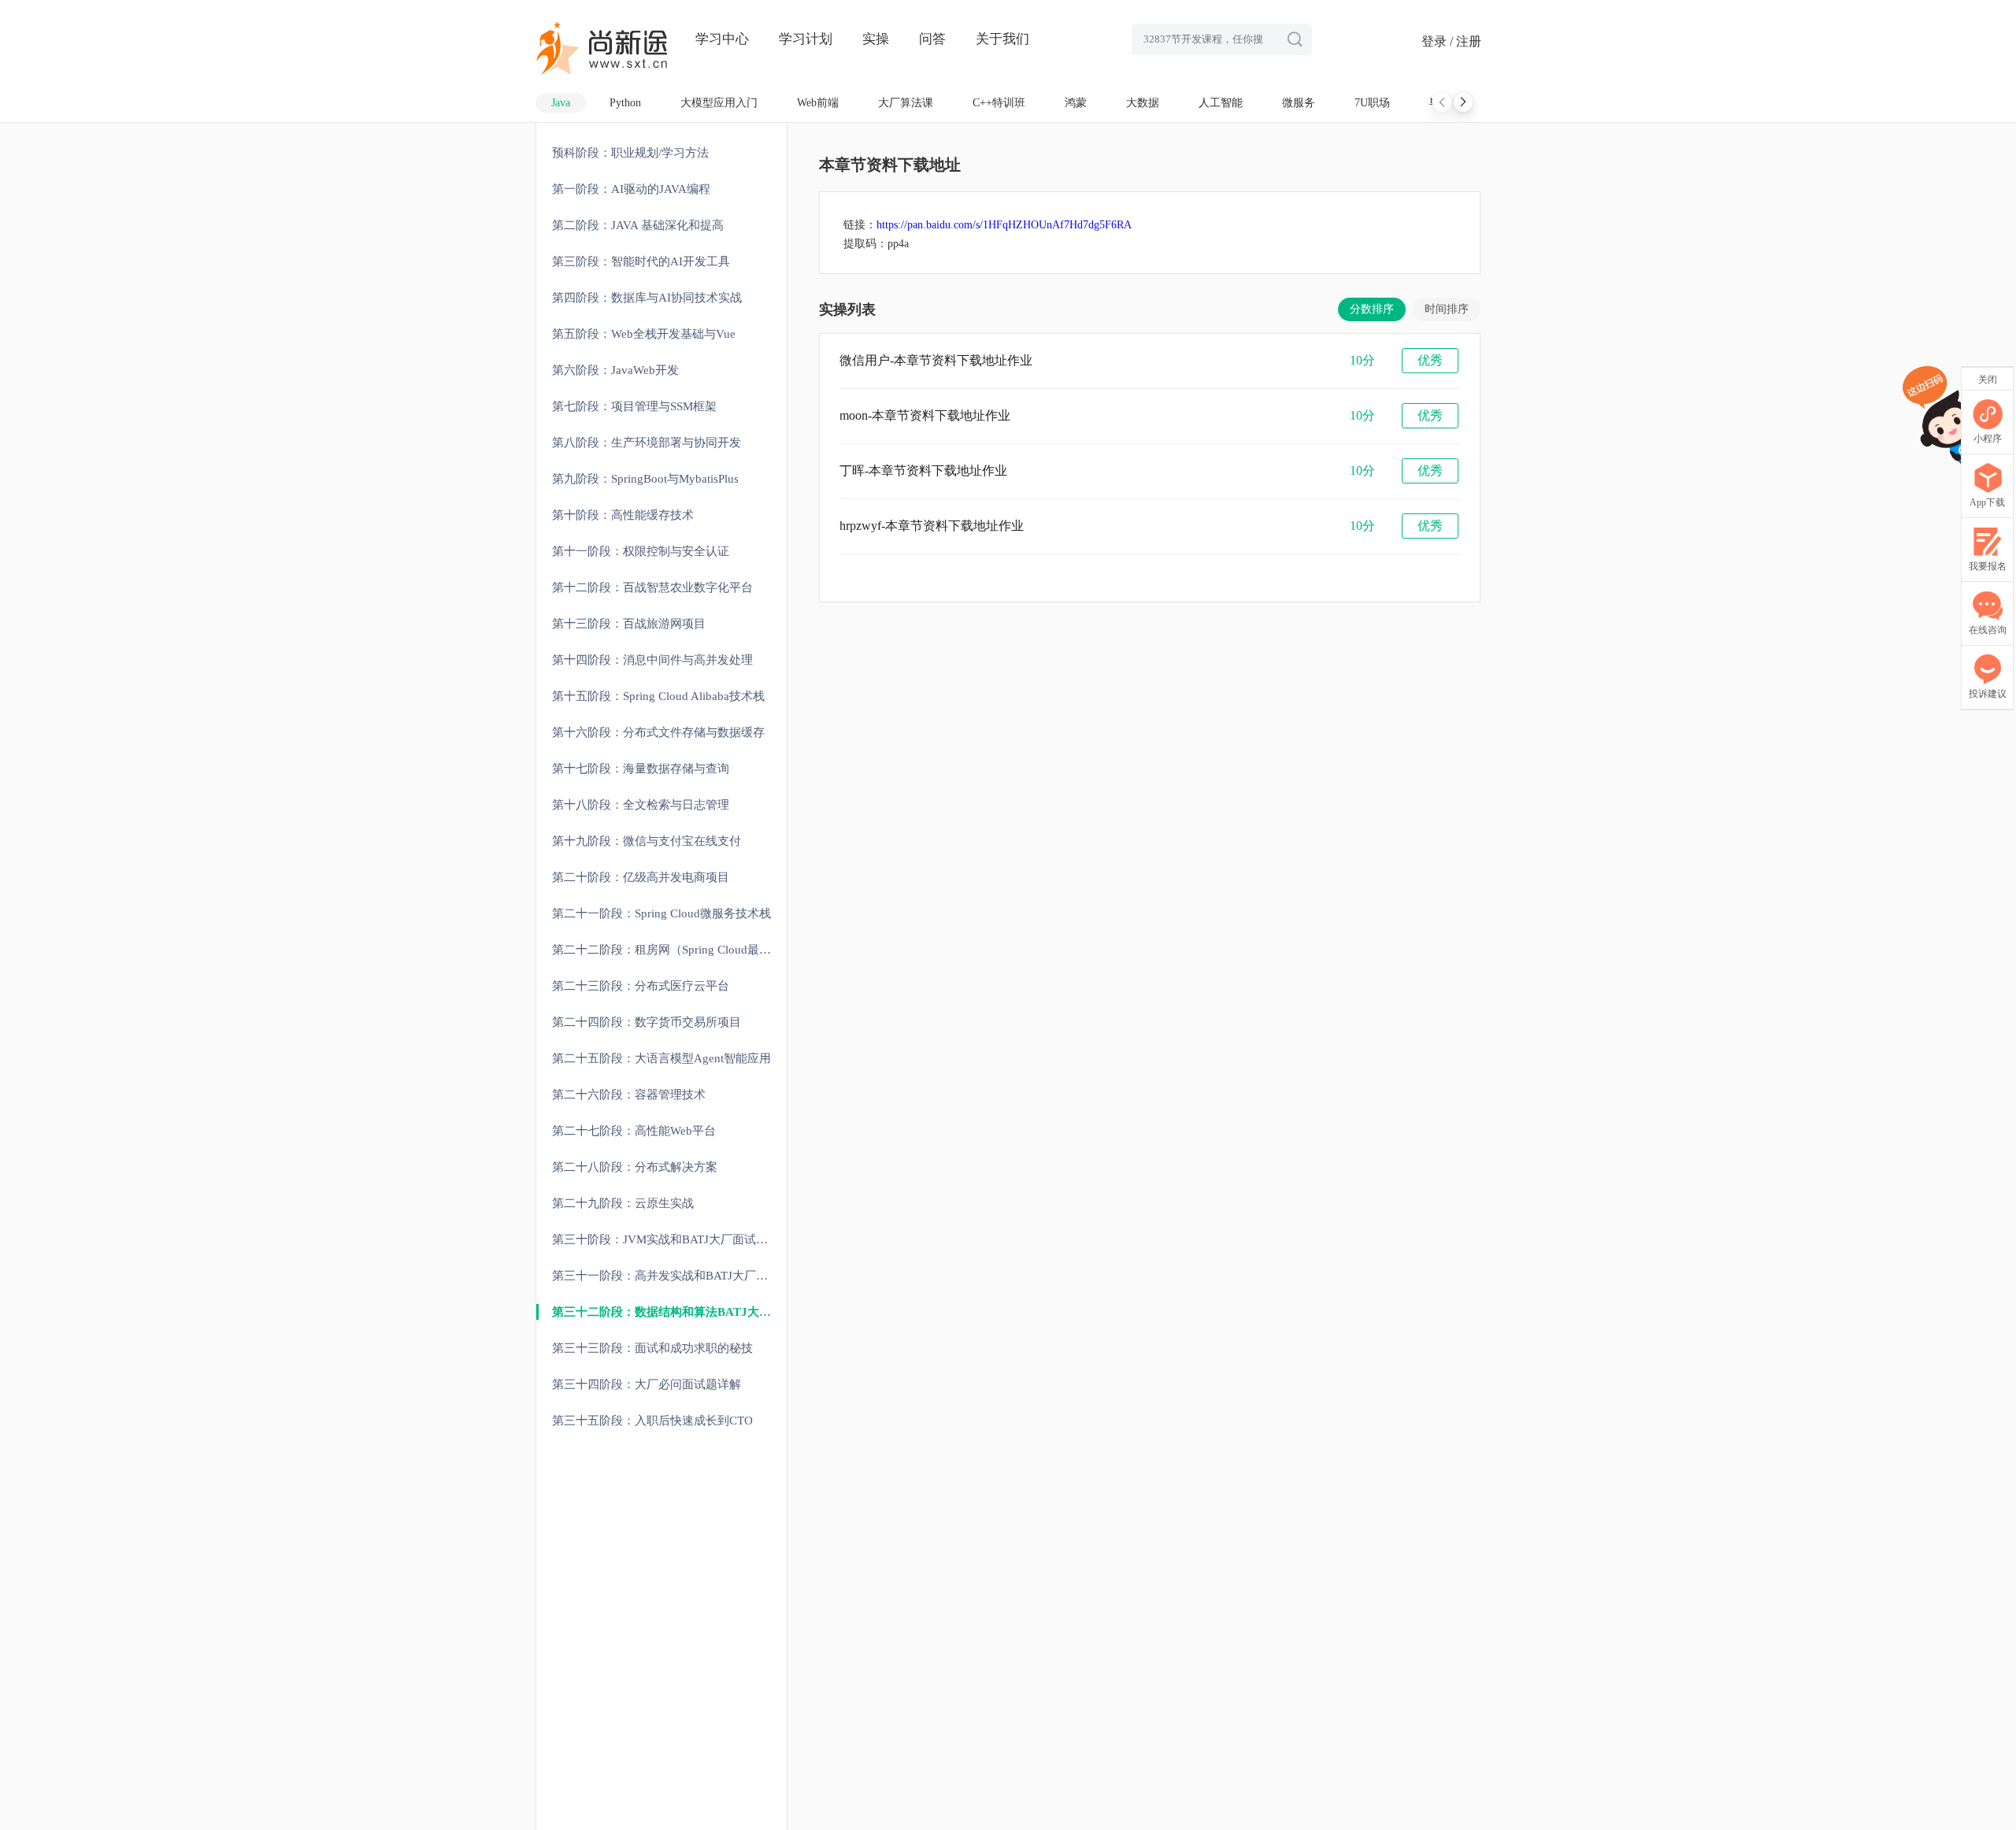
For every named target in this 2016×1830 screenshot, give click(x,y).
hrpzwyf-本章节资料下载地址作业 (932, 526)
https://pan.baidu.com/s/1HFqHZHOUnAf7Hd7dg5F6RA (1004, 225)
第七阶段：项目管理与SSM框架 (634, 406)
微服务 (1299, 103)
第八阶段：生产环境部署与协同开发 (647, 443)
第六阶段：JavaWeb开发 (615, 370)
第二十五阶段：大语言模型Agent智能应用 (661, 1058)
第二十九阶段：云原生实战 (623, 1203)
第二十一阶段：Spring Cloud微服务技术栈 (661, 913)
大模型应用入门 (719, 103)
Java (561, 103)
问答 (932, 39)
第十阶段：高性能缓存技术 (623, 515)
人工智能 (1221, 103)
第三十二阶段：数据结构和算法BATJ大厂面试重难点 (669, 1312)
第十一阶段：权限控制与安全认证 (641, 551)
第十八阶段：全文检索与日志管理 (641, 805)
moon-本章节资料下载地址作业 (925, 415)
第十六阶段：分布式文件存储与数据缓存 (658, 732)
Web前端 (818, 103)
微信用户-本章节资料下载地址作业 (936, 360)
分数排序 (1372, 309)
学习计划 (806, 39)
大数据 (1143, 103)
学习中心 (722, 39)
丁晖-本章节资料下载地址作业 (923, 470)
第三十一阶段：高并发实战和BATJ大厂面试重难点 (669, 1276)
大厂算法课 (906, 103)
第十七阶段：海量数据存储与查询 (641, 769)
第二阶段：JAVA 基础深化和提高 (638, 225)
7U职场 (1372, 103)
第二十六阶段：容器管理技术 (629, 1095)
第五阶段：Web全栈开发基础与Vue (644, 334)
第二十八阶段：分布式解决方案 (635, 1167)
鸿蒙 (1076, 103)
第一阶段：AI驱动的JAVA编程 (631, 189)
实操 (876, 39)
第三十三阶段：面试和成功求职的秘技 (652, 1348)
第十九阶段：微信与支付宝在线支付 (647, 841)
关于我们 (1002, 39)
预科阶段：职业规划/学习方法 (630, 153)
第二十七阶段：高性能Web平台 (634, 1131)
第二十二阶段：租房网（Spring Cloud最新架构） (669, 950)
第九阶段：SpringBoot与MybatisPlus (645, 479)
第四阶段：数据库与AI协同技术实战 (647, 298)
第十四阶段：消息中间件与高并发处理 (652, 660)
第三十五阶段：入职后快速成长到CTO (652, 1421)
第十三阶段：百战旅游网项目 (629, 624)
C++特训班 (999, 103)
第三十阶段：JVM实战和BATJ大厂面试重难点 (669, 1239)
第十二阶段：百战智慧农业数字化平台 (652, 587)
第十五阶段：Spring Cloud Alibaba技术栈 (658, 696)
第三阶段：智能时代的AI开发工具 (641, 261)
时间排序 (1447, 309)
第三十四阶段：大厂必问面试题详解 (647, 1384)
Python (625, 103)
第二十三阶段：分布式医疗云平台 (641, 986)
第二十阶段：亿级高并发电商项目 (641, 877)
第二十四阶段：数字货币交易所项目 (647, 1022)
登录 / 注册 (1451, 41)
